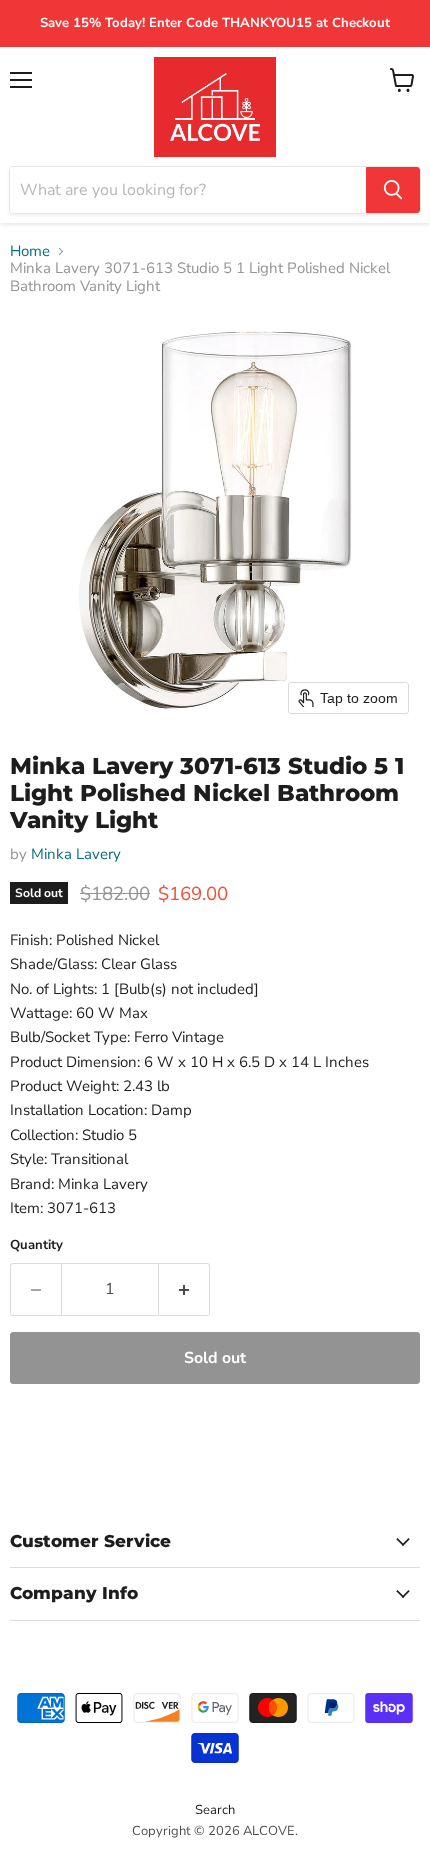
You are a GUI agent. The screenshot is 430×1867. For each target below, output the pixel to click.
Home (30, 251)
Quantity (36, 1245)
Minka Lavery (76, 854)
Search (215, 1810)
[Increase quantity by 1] (184, 1289)
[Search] (393, 190)
